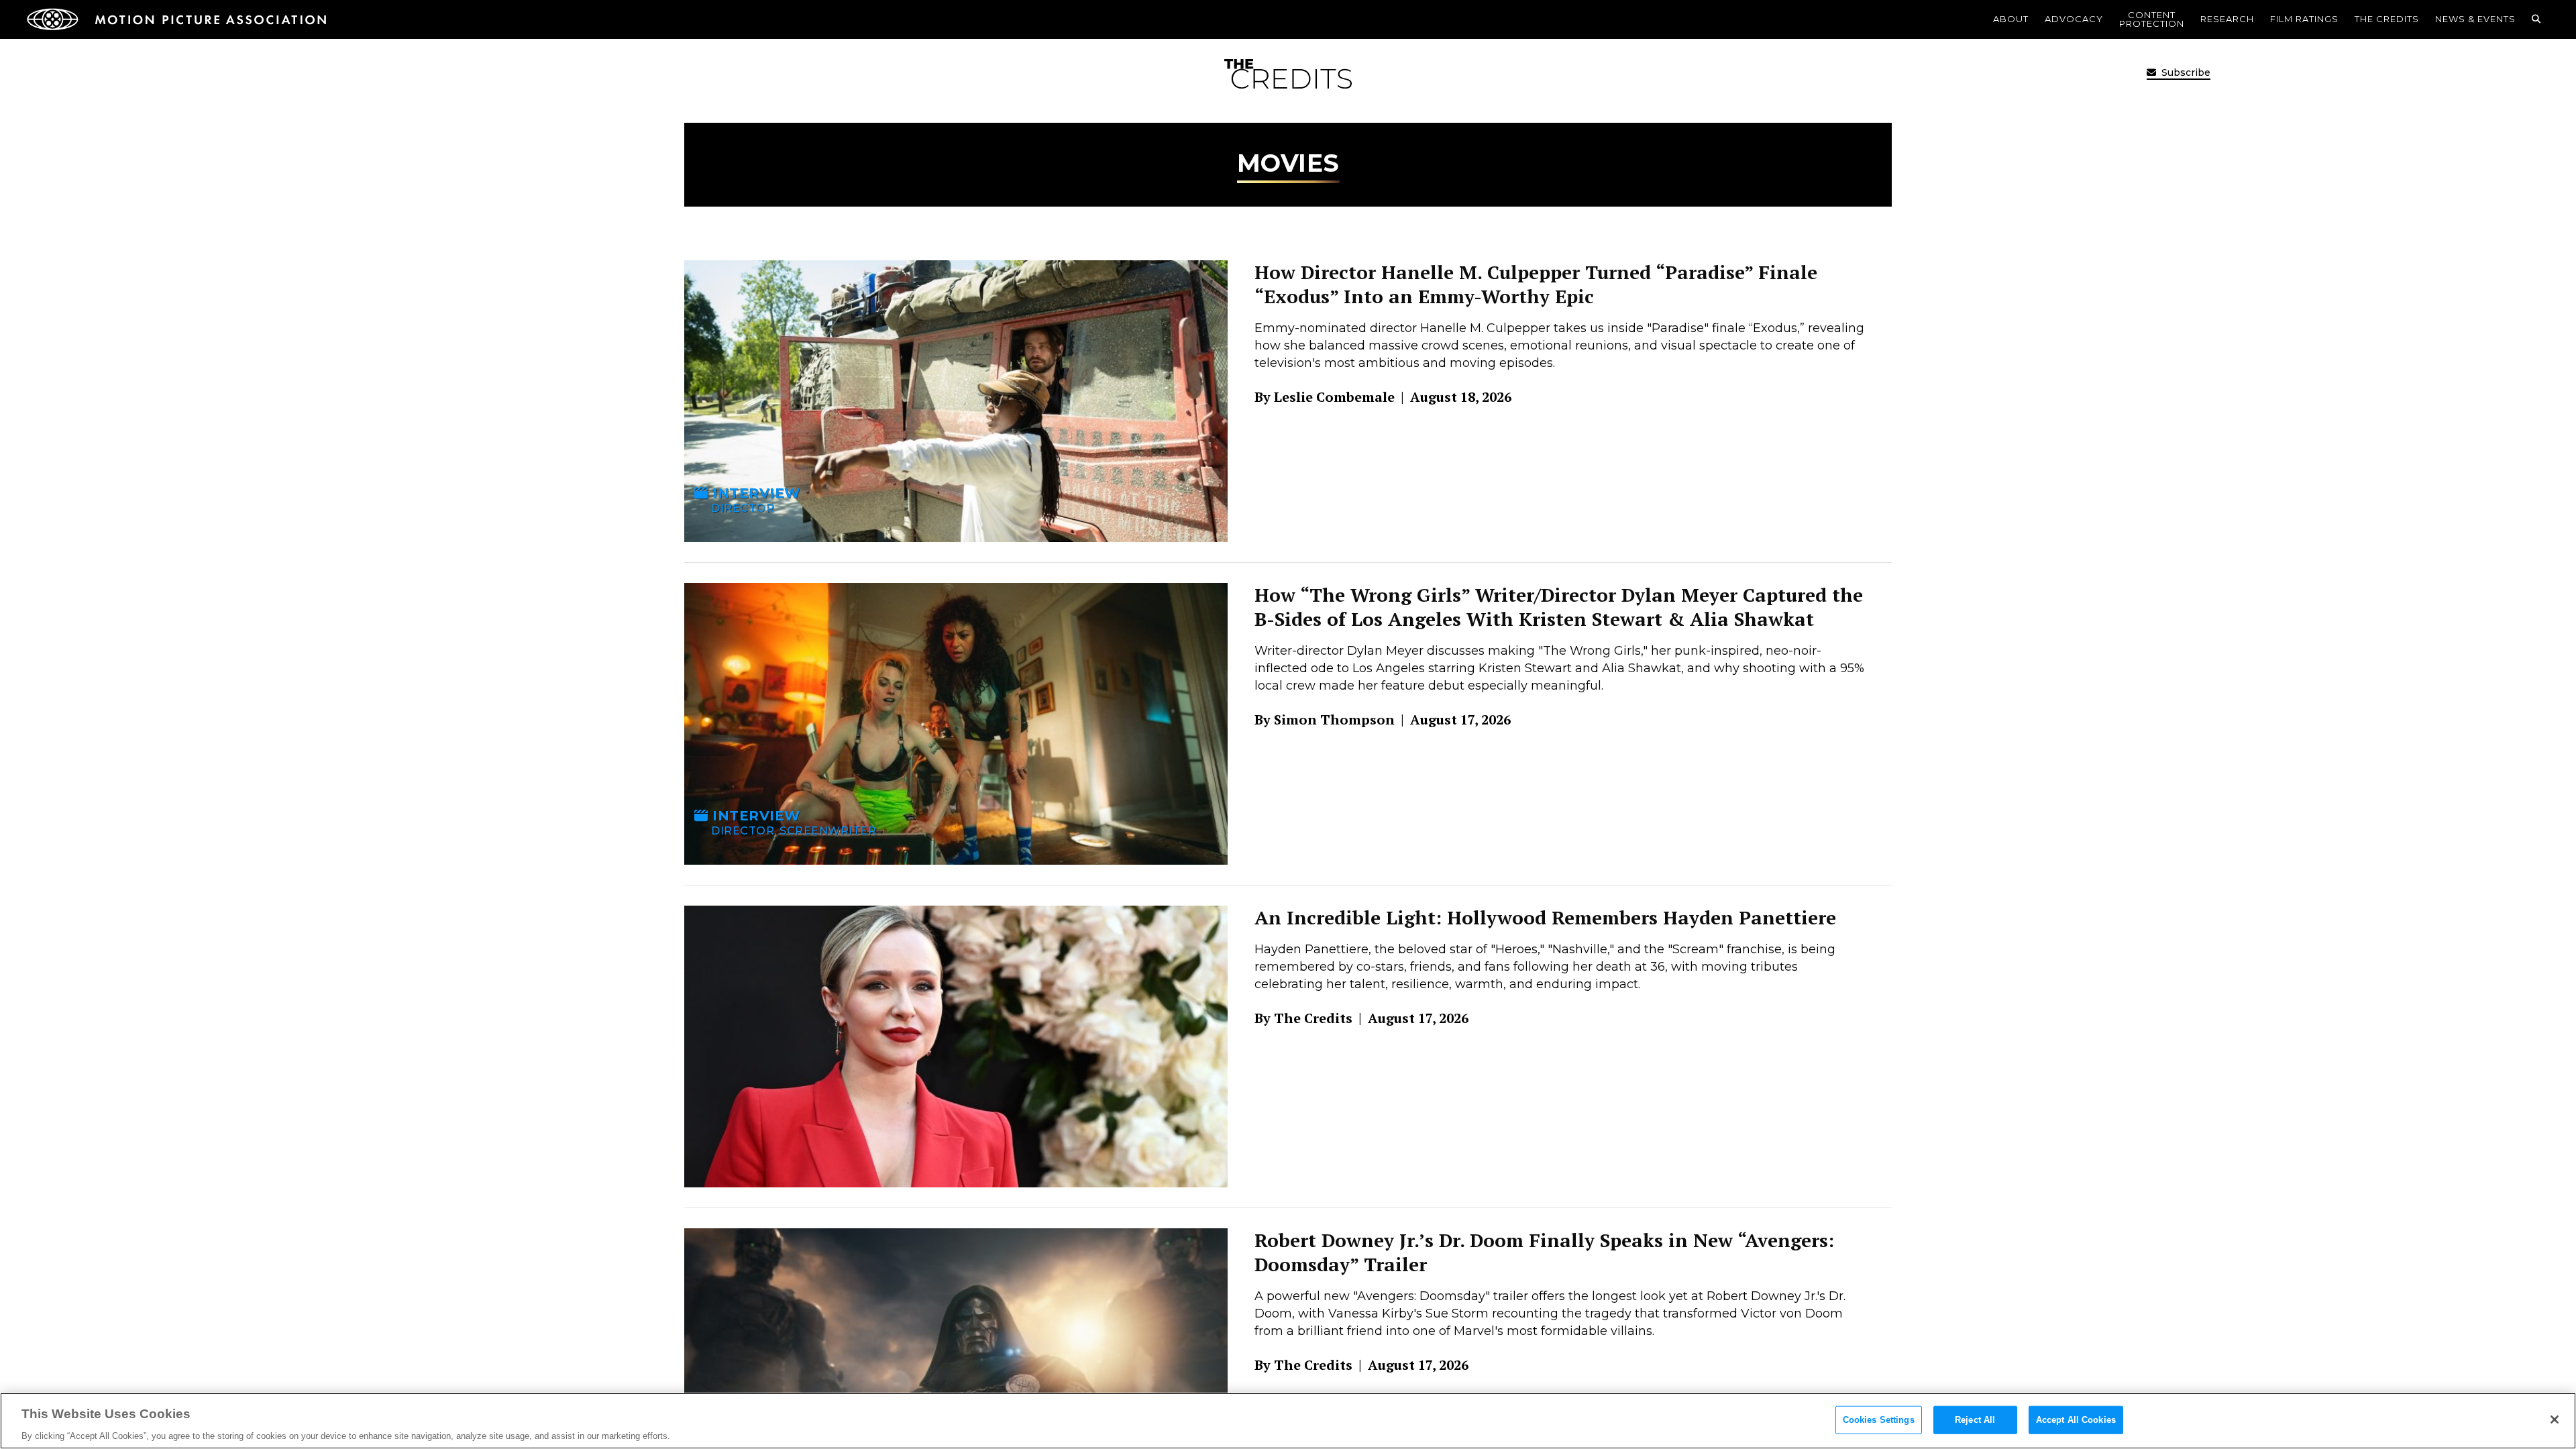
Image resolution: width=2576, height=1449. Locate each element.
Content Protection (2152, 19)
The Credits (2387, 19)
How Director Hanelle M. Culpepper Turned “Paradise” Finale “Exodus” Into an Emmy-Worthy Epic (1536, 284)
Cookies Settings (1879, 1419)
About (2011, 19)
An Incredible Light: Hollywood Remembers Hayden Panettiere (1545, 917)
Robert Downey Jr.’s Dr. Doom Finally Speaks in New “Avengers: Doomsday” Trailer (1544, 1252)
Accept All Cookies (2076, 1419)
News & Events (2475, 19)
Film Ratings (2304, 19)
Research (2227, 19)
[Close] (2555, 1419)
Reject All (1975, 1419)
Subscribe (2185, 72)
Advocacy (2074, 19)
